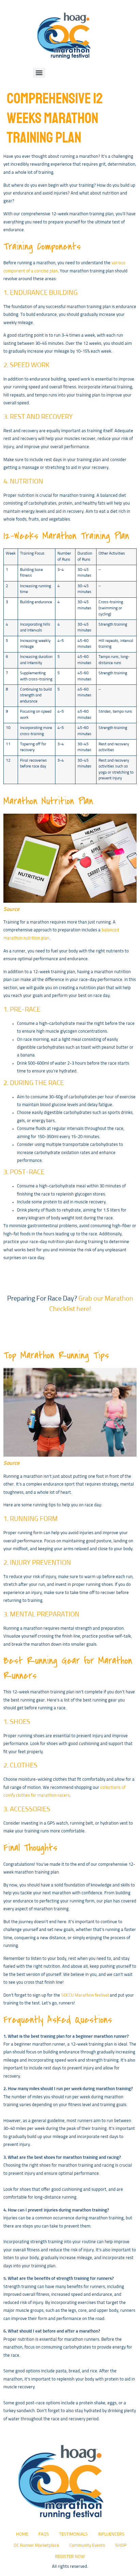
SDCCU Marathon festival (85, 1995)
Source (11, 909)
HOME (22, 2534)
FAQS (44, 2534)
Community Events (87, 2546)
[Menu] (39, 73)
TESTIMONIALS (73, 2534)
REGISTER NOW (70, 2557)
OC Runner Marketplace (36, 2546)
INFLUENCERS (111, 2534)
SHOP (121, 2546)
